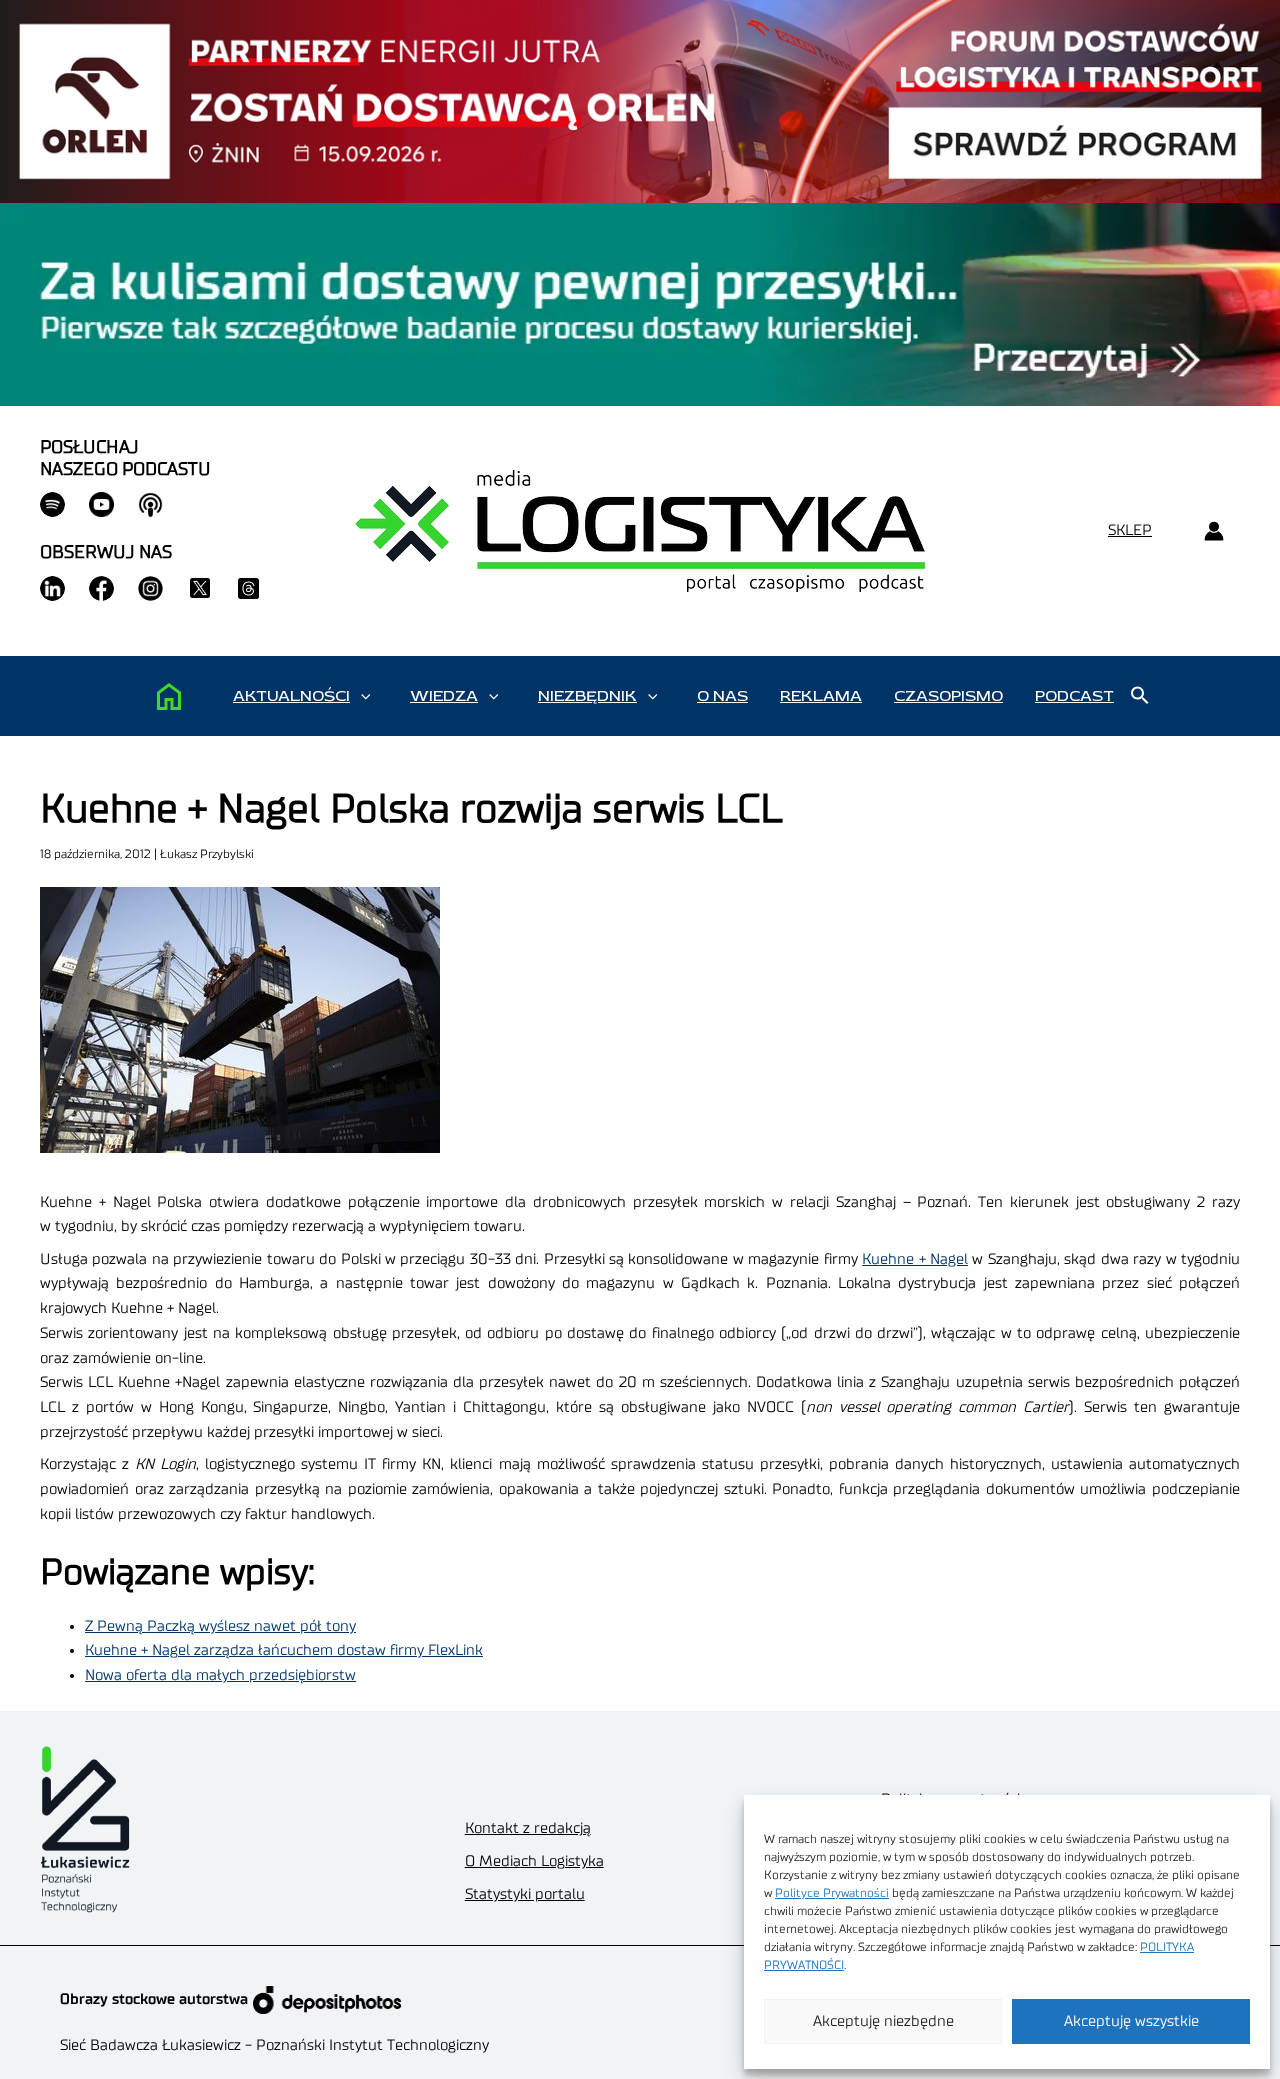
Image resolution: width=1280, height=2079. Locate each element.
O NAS (722, 696)
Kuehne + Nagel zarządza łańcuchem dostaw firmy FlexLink (284, 1650)
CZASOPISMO (948, 696)
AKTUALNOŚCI (291, 696)
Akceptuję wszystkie (1131, 2021)
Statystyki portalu (525, 1894)
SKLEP (1130, 530)
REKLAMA (821, 696)
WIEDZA (444, 696)
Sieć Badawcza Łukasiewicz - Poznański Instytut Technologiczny (274, 2045)
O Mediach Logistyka (534, 1861)
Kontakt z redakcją (528, 1828)
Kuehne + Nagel (915, 1259)
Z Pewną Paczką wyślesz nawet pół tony (220, 1626)
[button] (365, 696)
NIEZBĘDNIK (587, 696)
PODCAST (1074, 696)
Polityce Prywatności (832, 1893)
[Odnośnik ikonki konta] (1213, 531)
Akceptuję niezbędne (883, 2021)
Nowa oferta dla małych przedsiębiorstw (220, 1675)
